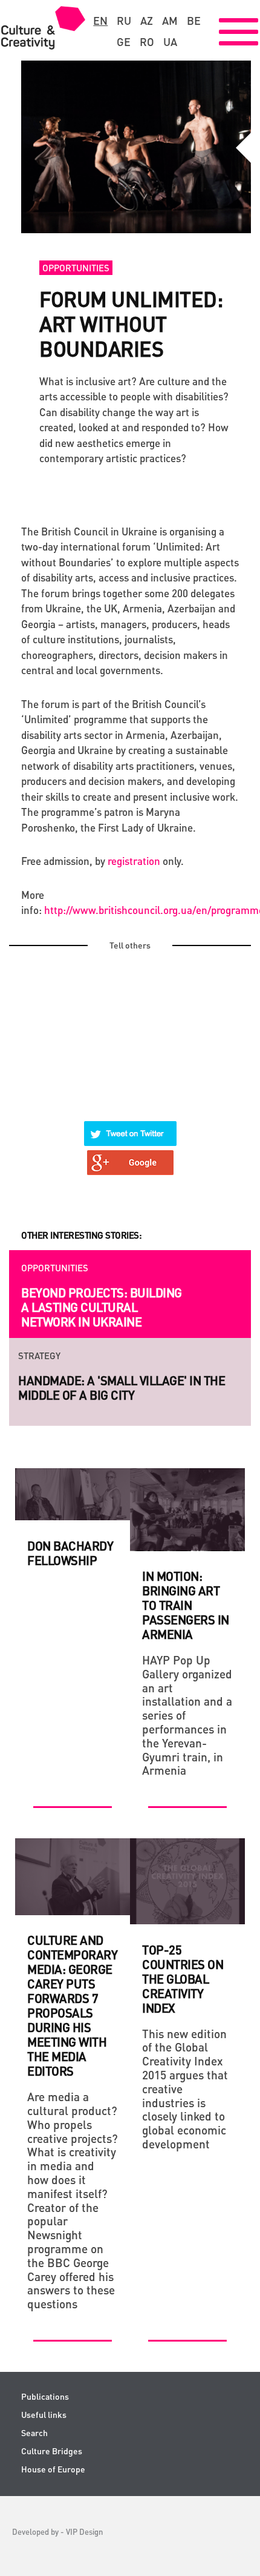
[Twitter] (131, 1126)
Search (34, 2433)
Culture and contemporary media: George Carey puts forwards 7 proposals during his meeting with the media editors (72, 2005)
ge (124, 42)
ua (170, 42)
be (194, 21)
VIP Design (84, 2531)
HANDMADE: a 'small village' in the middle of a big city (122, 1388)
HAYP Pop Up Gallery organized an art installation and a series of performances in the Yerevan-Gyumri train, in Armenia (187, 1715)
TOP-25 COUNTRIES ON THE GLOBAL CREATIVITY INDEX (183, 1979)
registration (134, 861)
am (170, 21)
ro (147, 42)
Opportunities (76, 268)
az (147, 21)
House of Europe (53, 2469)
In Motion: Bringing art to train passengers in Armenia (186, 1605)
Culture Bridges (52, 2451)
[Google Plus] (131, 1155)
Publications (45, 2396)
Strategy (39, 1356)
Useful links (44, 2415)
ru (124, 21)
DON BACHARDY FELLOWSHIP (70, 1553)
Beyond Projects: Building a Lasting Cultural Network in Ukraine (102, 1307)
